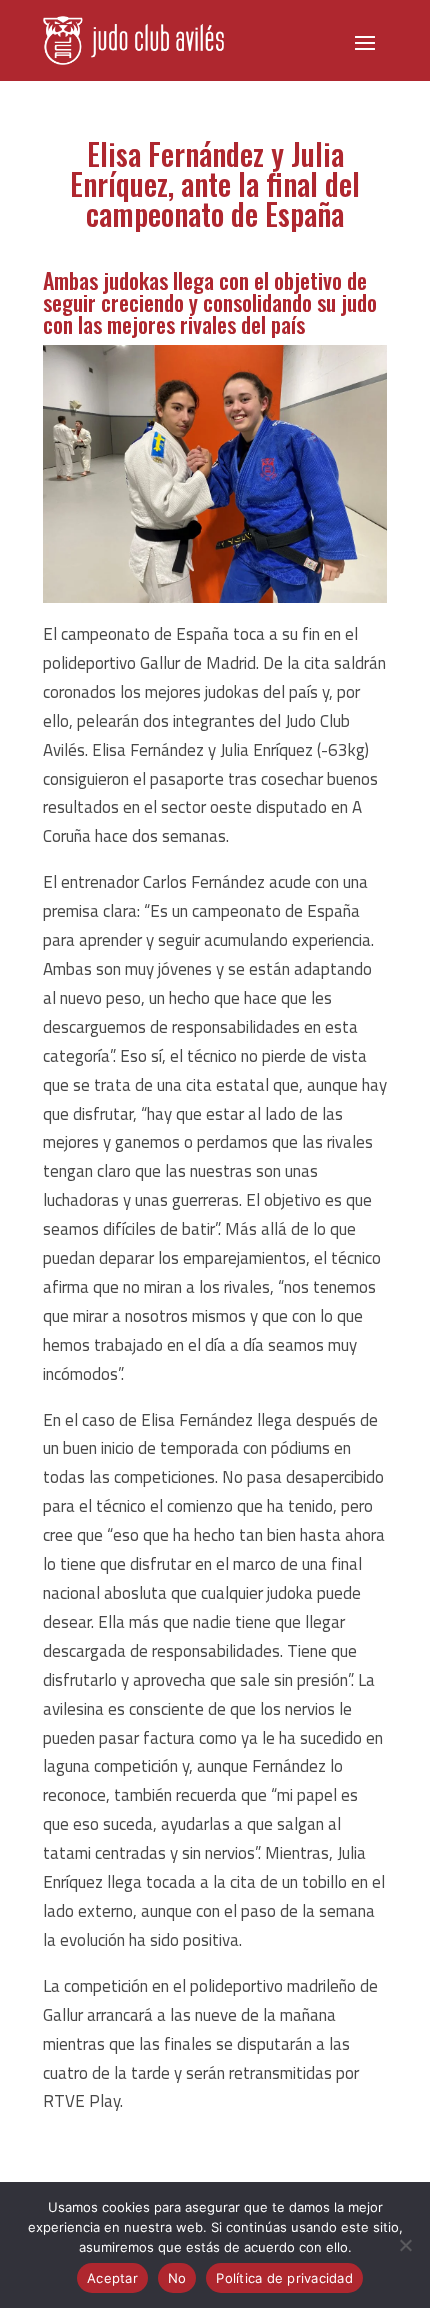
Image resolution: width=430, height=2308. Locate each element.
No (177, 2278)
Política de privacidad (284, 2278)
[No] (405, 2245)
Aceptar (112, 2278)
